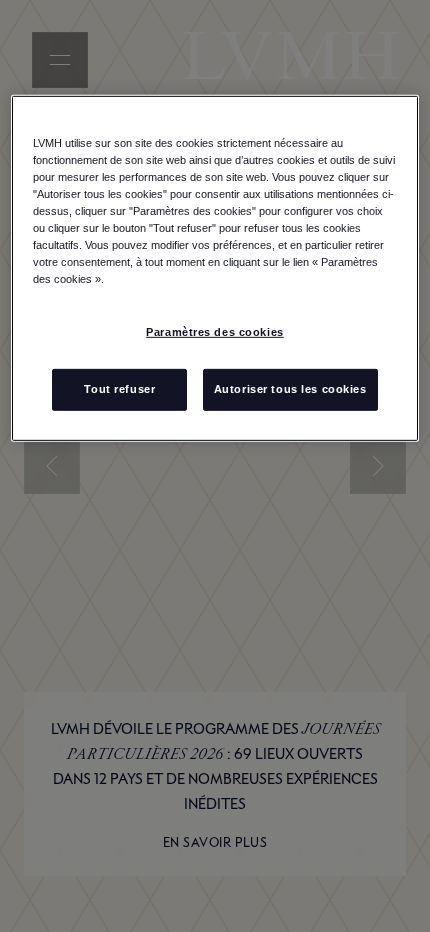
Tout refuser (119, 389)
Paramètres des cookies (215, 332)
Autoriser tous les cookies (290, 389)
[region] (215, 268)
